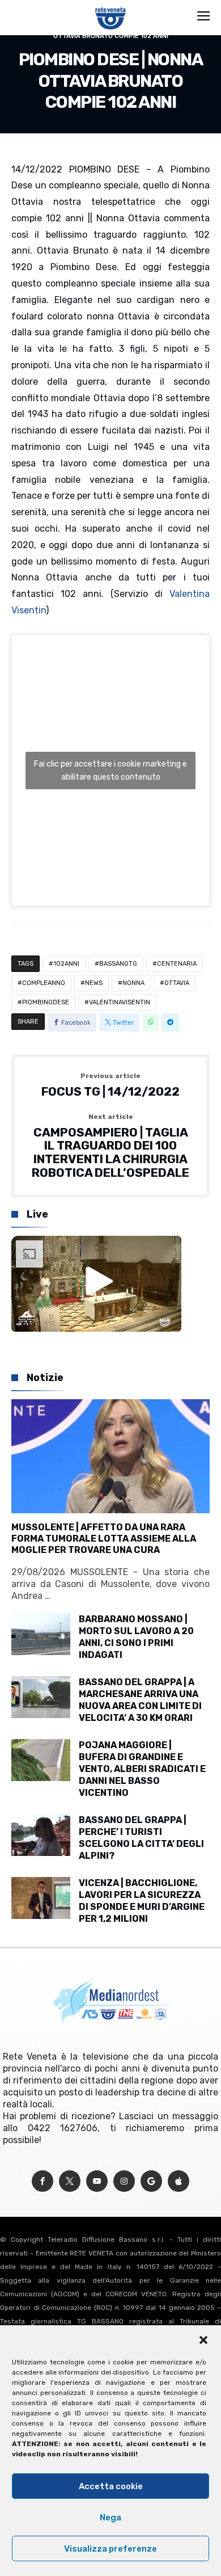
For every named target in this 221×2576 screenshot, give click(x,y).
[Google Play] (151, 2181)
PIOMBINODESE (46, 1002)
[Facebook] (42, 2181)
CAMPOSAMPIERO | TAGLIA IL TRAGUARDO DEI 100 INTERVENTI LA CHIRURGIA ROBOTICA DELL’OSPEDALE (110, 1146)
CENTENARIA (177, 964)
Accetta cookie (111, 2486)
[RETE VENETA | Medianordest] (111, 7)
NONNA (133, 983)
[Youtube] (97, 2181)
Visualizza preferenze (110, 2549)
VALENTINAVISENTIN (120, 1002)
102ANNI (66, 964)
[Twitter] (70, 2181)
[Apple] (178, 2181)
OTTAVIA (177, 983)
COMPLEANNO (44, 983)
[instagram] (124, 2181)
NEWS (94, 983)
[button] (203, 2340)
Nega (110, 2518)
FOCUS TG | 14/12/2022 (110, 1085)
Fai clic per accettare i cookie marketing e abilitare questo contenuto (110, 771)
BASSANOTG (118, 964)
